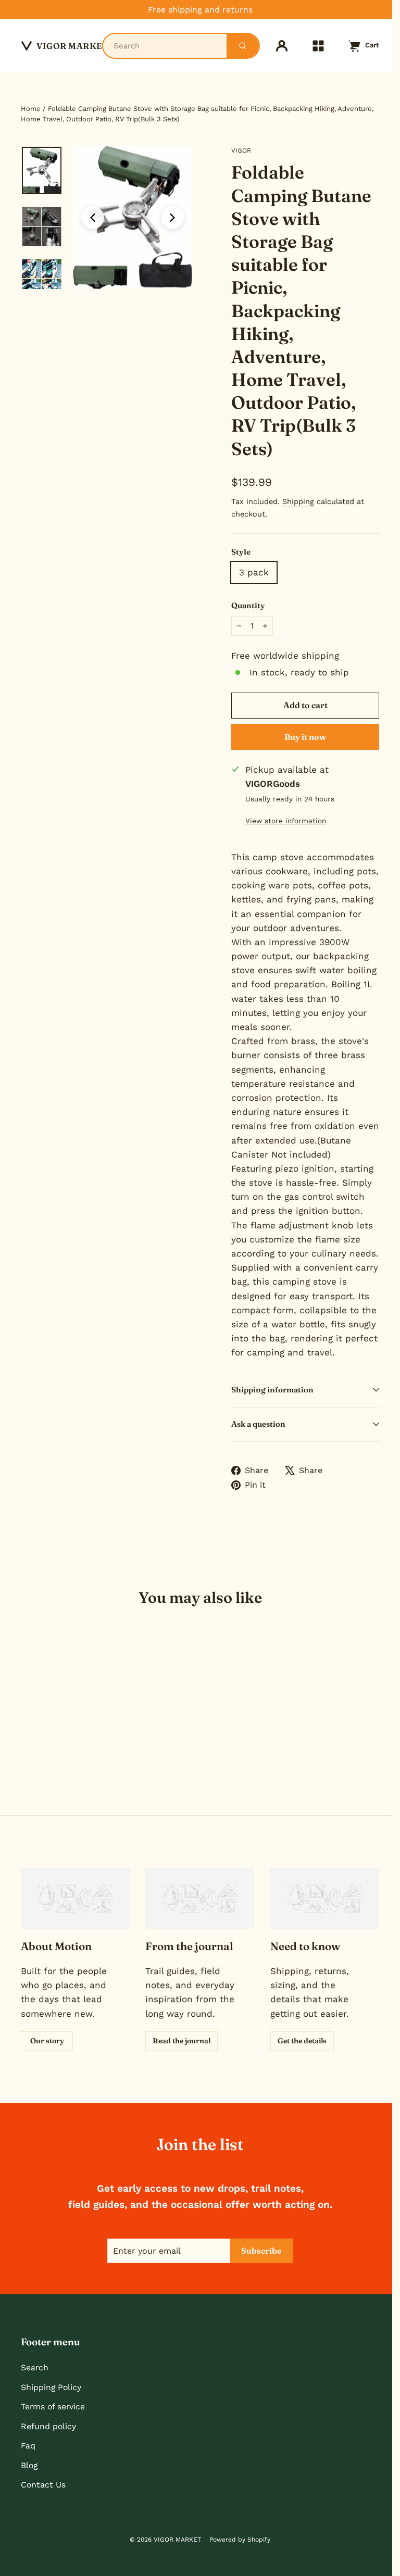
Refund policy (48, 2426)
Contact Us (43, 2485)
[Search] (243, 46)
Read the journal (182, 2041)
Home (31, 109)
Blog (29, 2465)
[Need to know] (325, 1899)
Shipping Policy (51, 2387)
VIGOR (241, 150)
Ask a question (258, 1424)
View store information (286, 821)
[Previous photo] (93, 218)
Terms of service (53, 2407)
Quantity (248, 605)
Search (35, 2367)
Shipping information (272, 1390)
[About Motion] (75, 1899)
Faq (28, 2446)
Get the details (302, 2041)
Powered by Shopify (240, 2540)
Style (241, 552)
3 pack (254, 572)
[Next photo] (172, 218)
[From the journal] (200, 1899)
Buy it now (305, 737)
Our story (47, 2041)
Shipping (298, 502)
